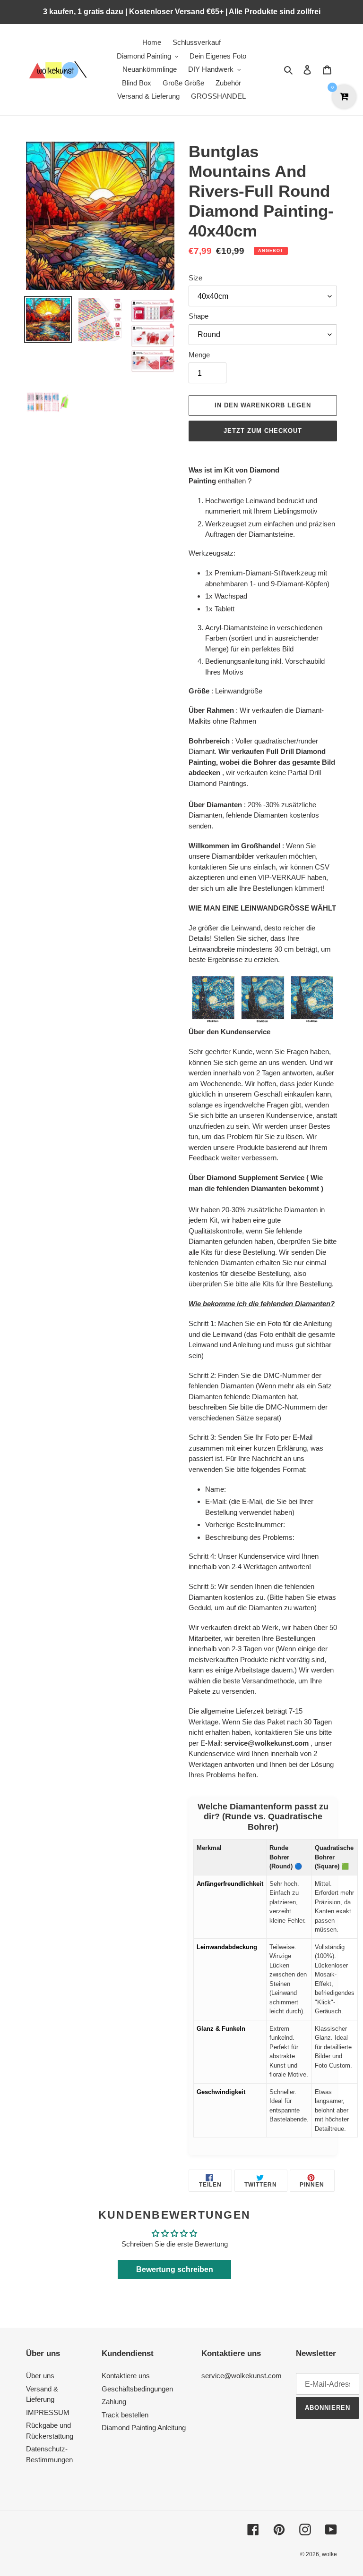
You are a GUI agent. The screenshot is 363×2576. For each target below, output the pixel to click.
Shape (199, 316)
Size (195, 278)
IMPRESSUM (48, 2412)
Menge (199, 355)
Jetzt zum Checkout (263, 431)
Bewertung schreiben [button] (175, 2269)
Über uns (40, 2376)
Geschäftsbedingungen (137, 2389)
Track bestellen (125, 2415)
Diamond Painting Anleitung (144, 2428)
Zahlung (114, 2402)
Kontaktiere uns (126, 2376)
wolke (329, 2554)
